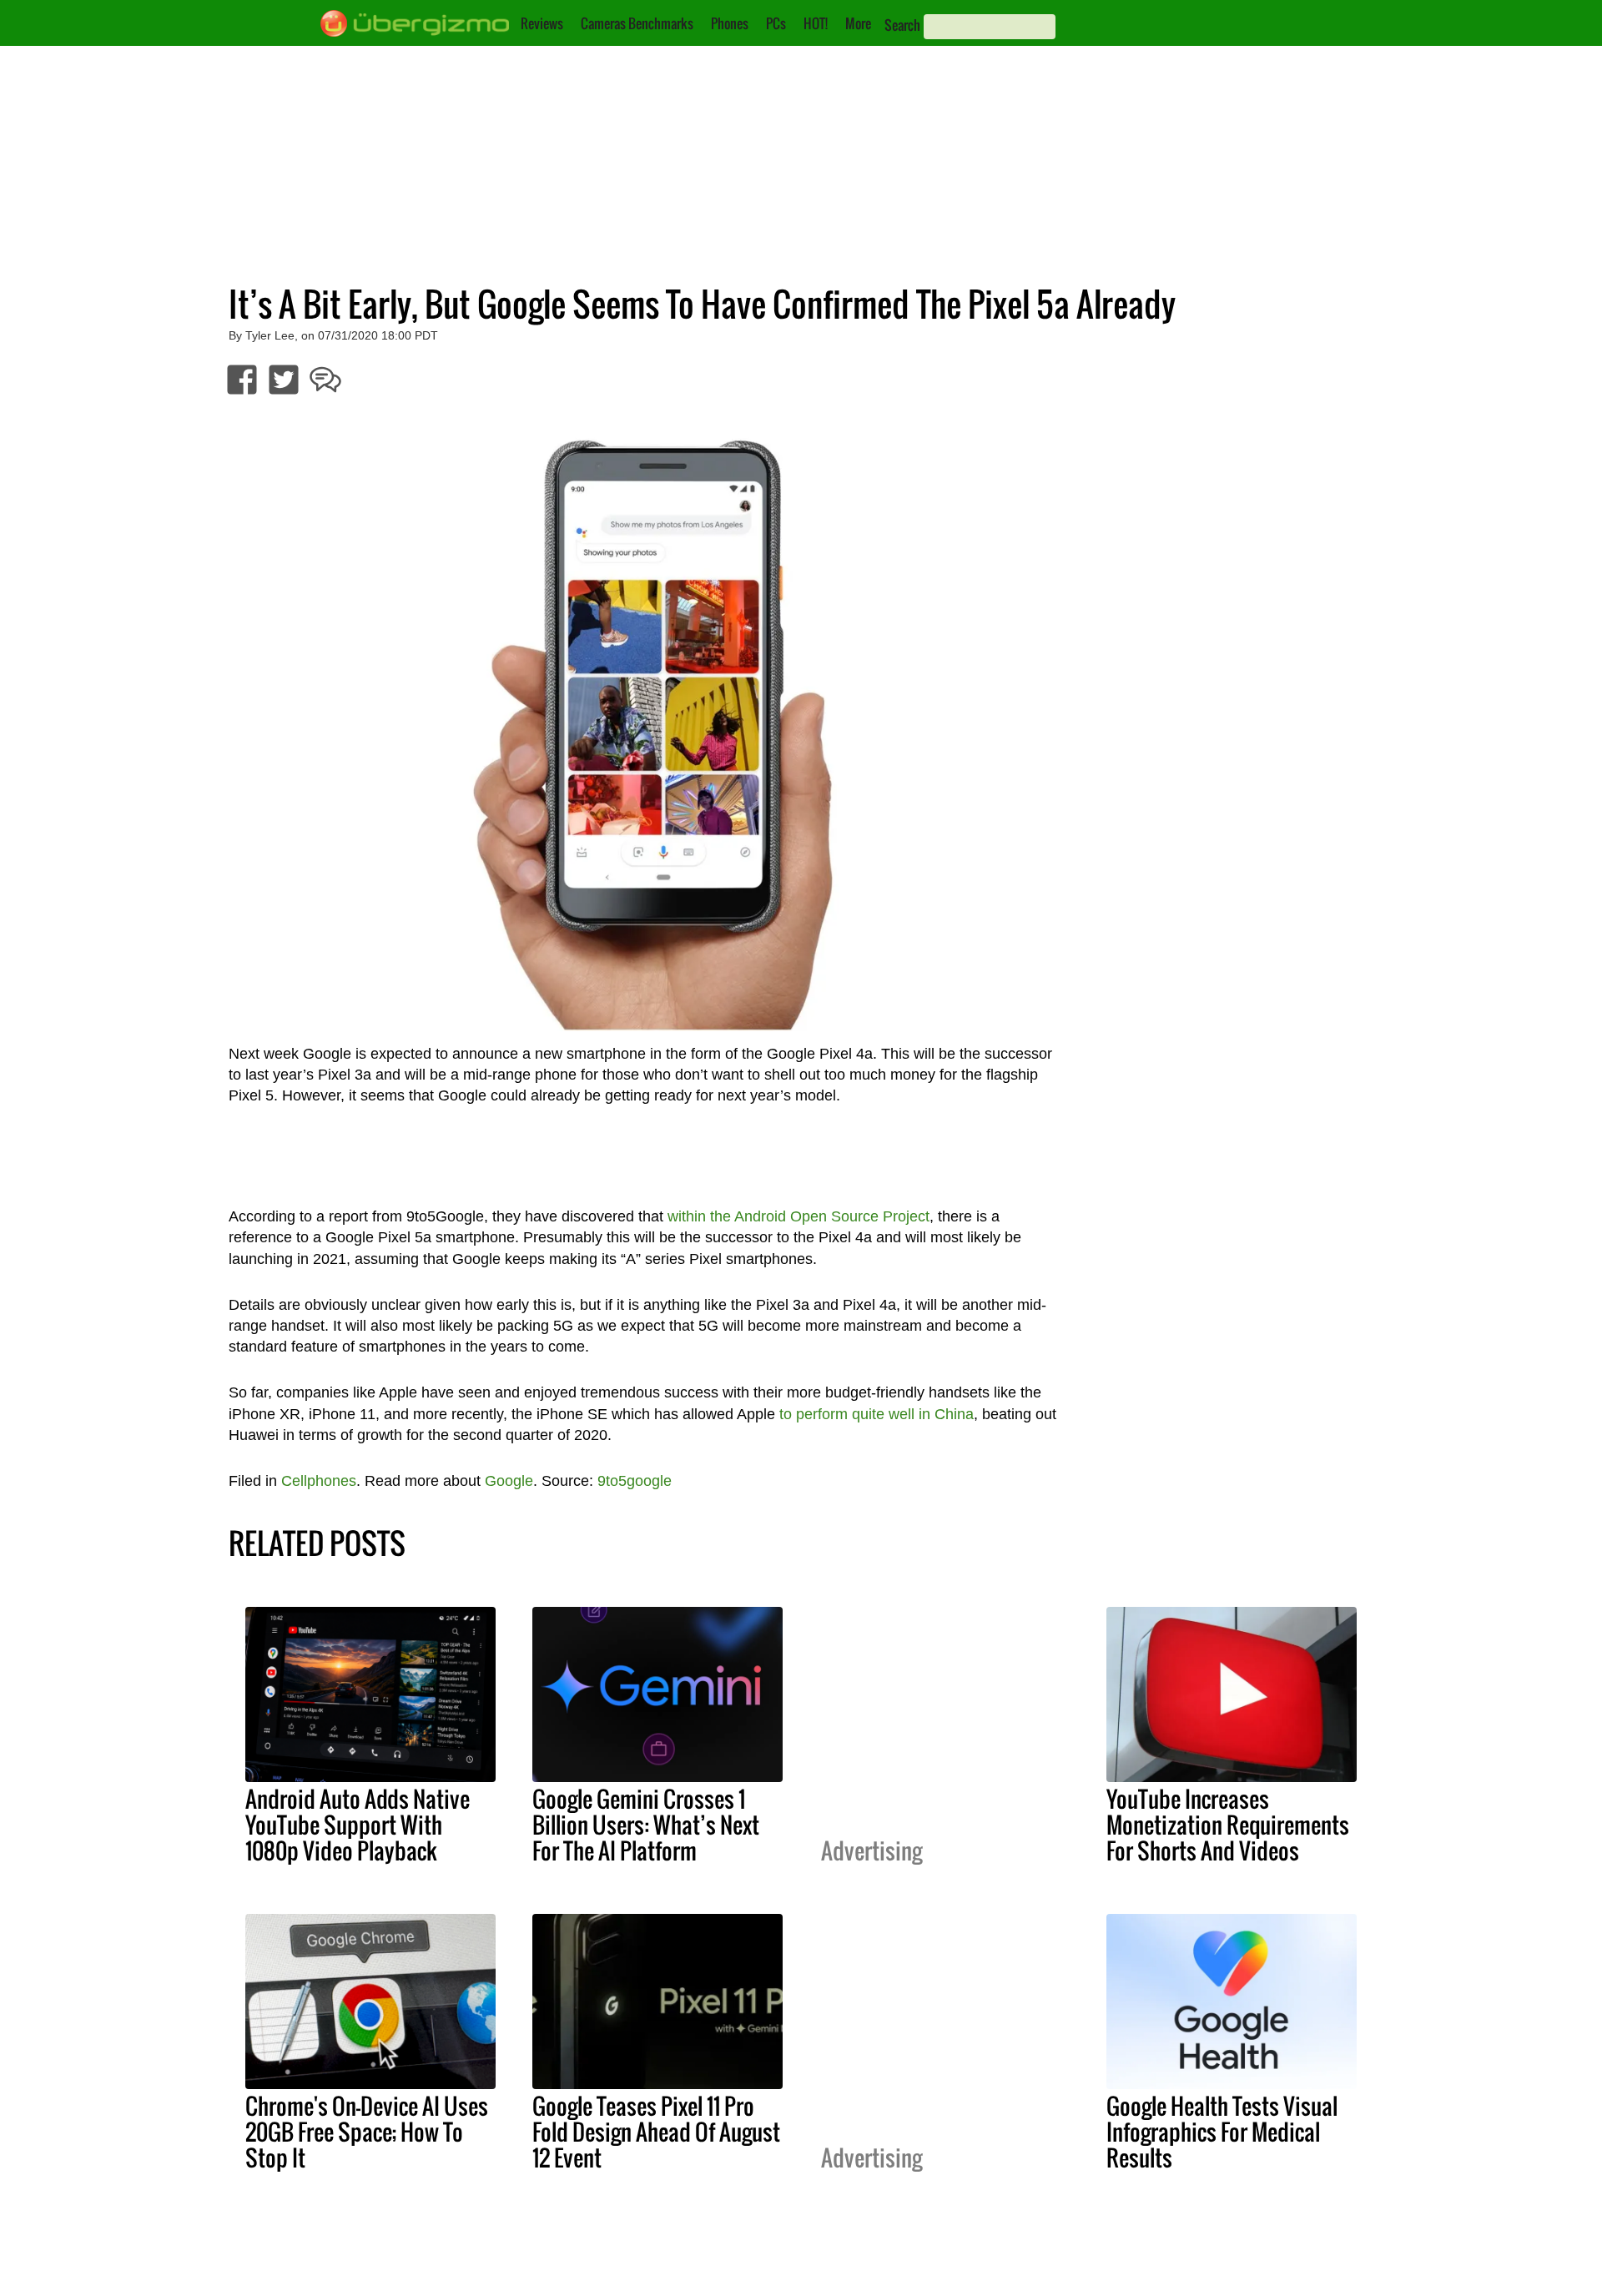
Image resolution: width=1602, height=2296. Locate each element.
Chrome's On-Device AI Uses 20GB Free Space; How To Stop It (367, 2132)
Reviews (542, 23)
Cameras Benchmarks (637, 23)
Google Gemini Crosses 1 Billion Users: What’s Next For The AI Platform (646, 1825)
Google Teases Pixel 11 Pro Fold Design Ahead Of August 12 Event (656, 2132)
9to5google (635, 1481)
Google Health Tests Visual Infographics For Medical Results (1222, 2132)
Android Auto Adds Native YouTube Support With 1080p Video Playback (358, 1825)
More (858, 23)
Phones (730, 23)
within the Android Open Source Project (798, 1216)
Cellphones (319, 1481)
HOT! (816, 23)
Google (509, 1481)
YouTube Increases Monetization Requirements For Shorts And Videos (1228, 1825)
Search (902, 25)
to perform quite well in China (877, 1414)
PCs (776, 23)
